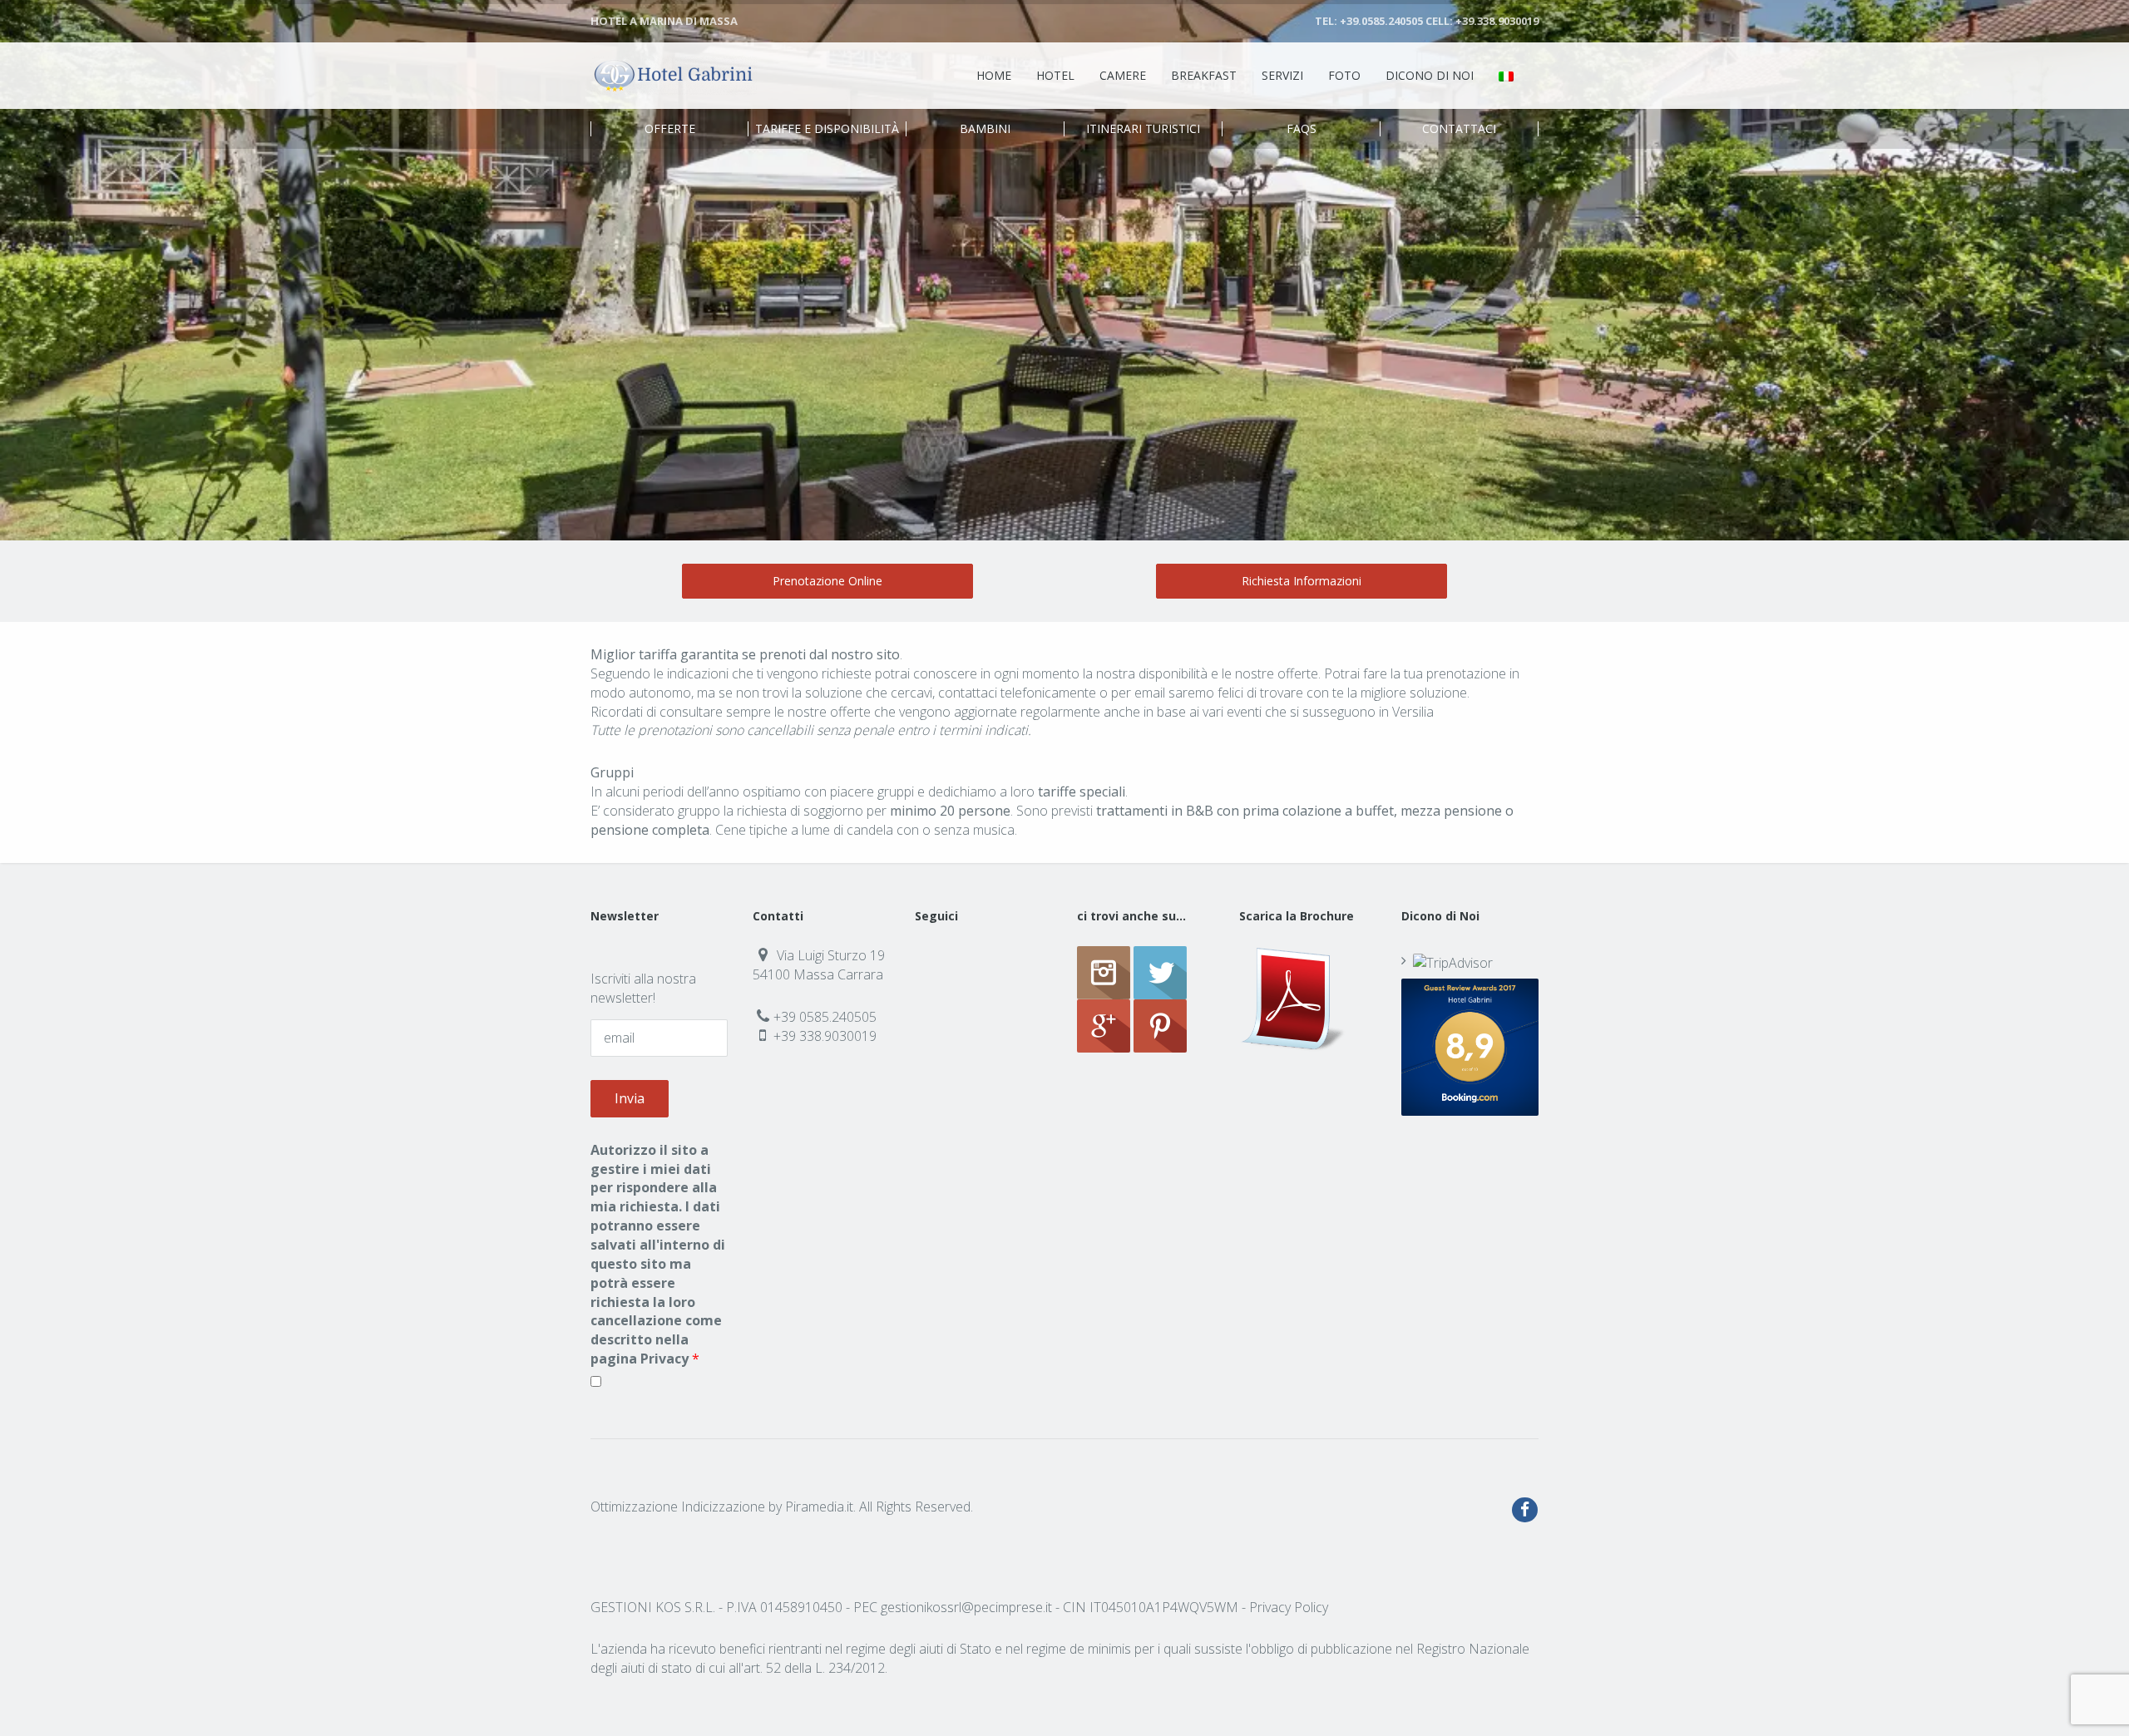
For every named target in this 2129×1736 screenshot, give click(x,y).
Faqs (1302, 129)
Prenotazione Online (827, 581)
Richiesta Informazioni (1302, 581)
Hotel (1055, 75)
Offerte (670, 129)
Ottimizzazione (634, 1507)
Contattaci (1459, 129)
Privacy (664, 1359)
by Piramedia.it (811, 1507)
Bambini (985, 129)
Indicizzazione (723, 1507)
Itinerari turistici (1143, 129)
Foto (1344, 75)
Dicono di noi (1430, 75)
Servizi (1282, 75)
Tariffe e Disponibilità (827, 129)
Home (994, 75)
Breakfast (1204, 75)
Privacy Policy (1289, 1607)
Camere (1123, 75)
